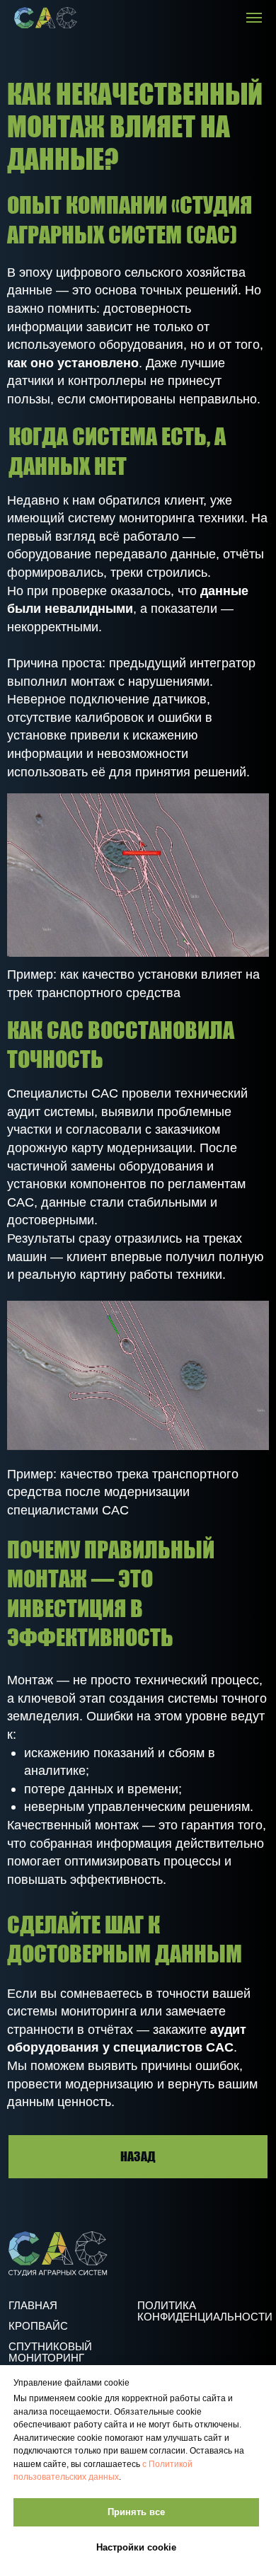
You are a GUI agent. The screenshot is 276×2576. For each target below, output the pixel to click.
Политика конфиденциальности (205, 2311)
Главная (33, 2306)
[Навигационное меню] (254, 18)
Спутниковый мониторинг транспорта (50, 2358)
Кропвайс (38, 2326)
